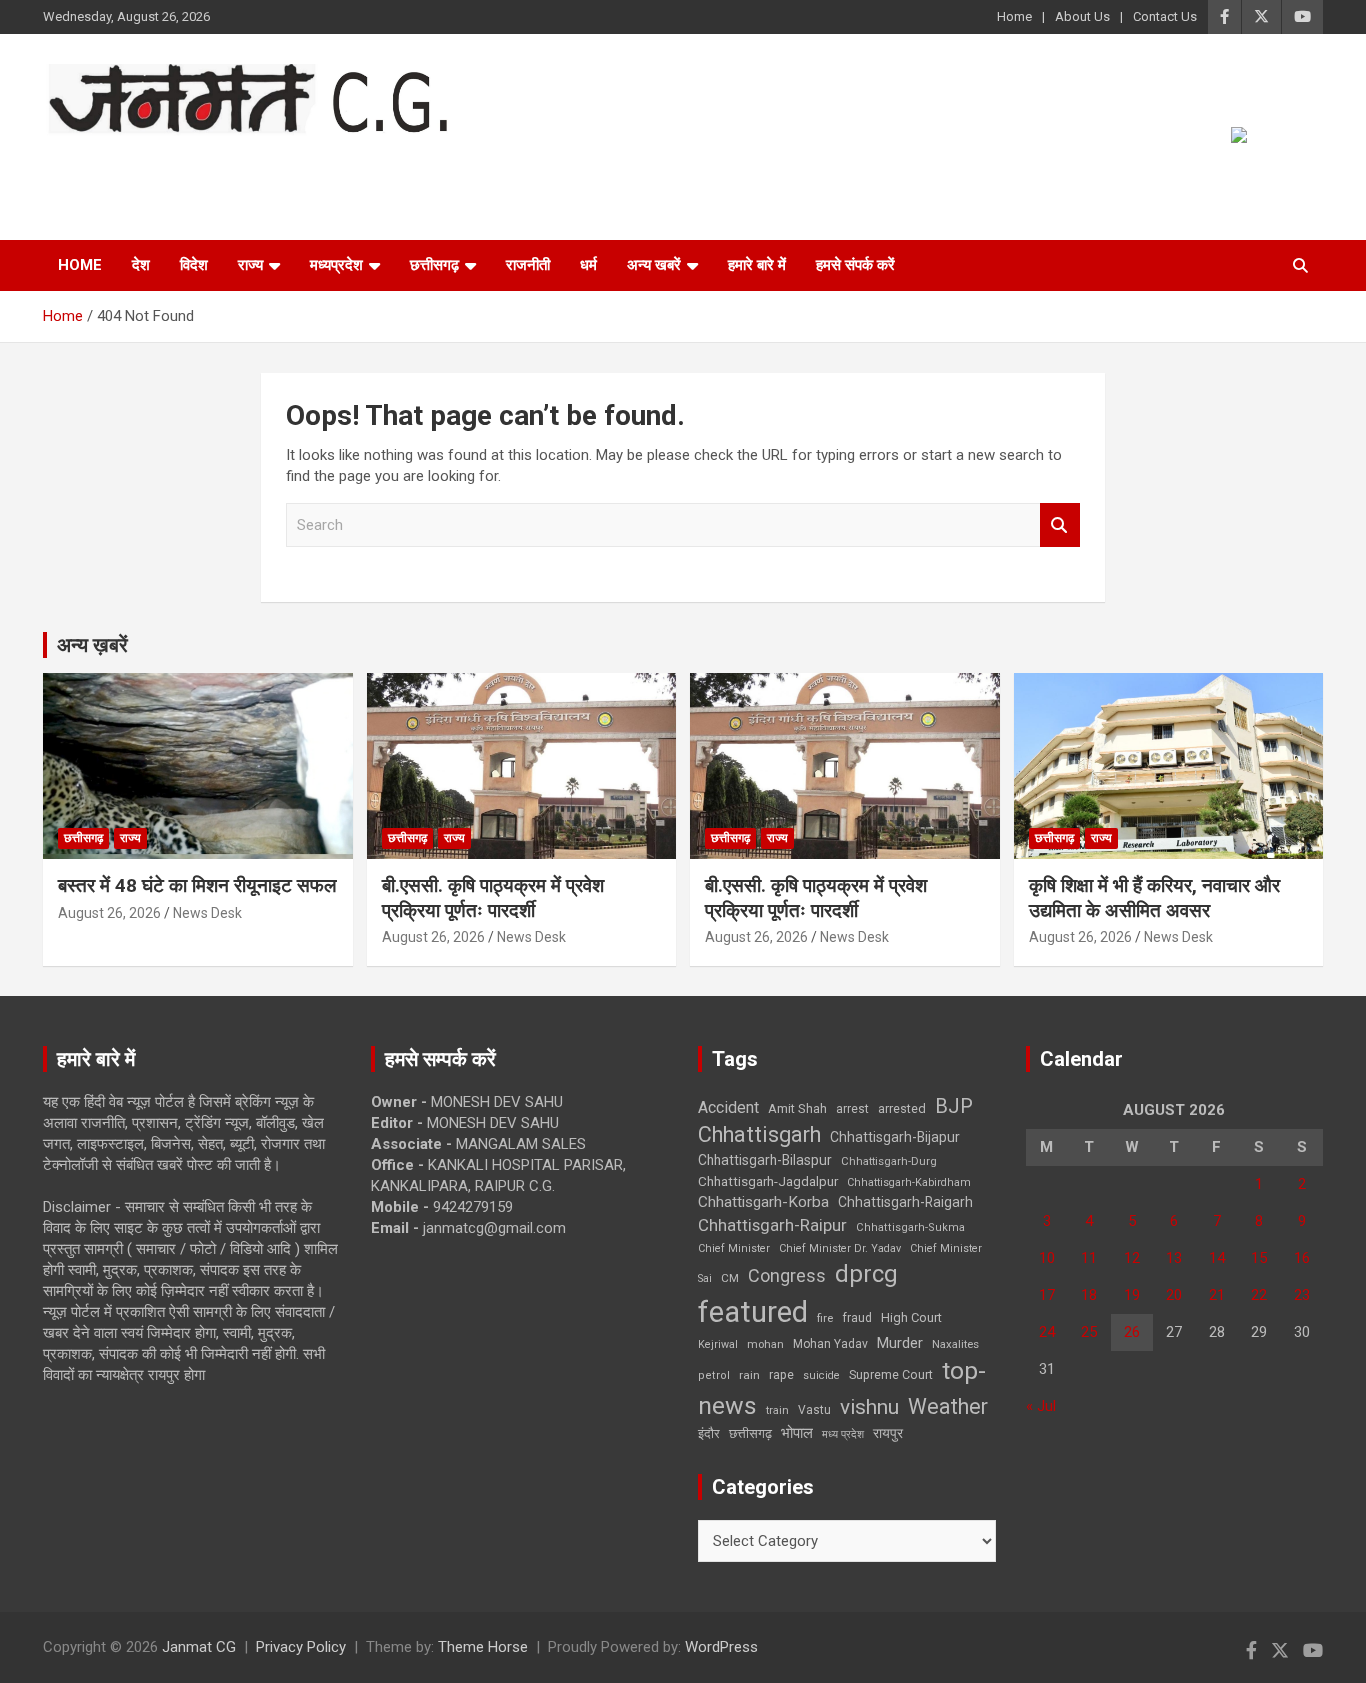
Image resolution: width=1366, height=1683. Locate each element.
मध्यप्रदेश (336, 265)
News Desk (207, 913)
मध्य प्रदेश (843, 1434)
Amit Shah (797, 1108)
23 (1302, 1295)
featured (753, 1312)
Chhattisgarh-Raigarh (905, 1202)
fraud (857, 1318)
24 (1047, 1332)
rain (749, 1375)
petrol (714, 1375)
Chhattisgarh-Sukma (910, 1227)
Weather (948, 1406)
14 (1217, 1258)
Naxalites (955, 1344)
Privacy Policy (301, 1647)
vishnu (869, 1407)
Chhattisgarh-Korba (763, 1202)
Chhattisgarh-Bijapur (895, 1137)
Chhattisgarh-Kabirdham (909, 1182)
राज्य (250, 265)
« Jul (1041, 1406)
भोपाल (797, 1433)
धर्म (588, 265)
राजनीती (528, 265)
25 (1089, 1332)
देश (141, 265)
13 (1174, 1258)
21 (1217, 1295)
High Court (911, 1317)
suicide (821, 1375)
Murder (900, 1343)
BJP (954, 1106)
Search (1060, 525)
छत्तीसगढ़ (750, 1433)
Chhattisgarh (759, 1134)
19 (1132, 1295)
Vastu (814, 1410)
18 (1089, 1295)
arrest (852, 1109)
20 (1174, 1295)
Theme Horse (483, 1647)
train (777, 1410)
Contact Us (1165, 16)
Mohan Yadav (830, 1344)
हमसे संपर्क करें (855, 265)
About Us (1082, 16)
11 (1089, 1258)
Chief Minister (734, 1248)
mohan (765, 1344)
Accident (728, 1107)
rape (781, 1374)
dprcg (866, 1274)
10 (1047, 1258)
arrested (902, 1108)
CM (730, 1278)
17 (1047, 1295)
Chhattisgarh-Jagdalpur (768, 1181)
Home (1014, 16)
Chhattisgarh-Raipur (772, 1225)
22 (1259, 1295)
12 (1132, 1258)
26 (1132, 1332)
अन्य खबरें (654, 265)
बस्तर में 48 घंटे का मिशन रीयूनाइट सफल (197, 885)
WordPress (721, 1647)
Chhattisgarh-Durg (889, 1161)
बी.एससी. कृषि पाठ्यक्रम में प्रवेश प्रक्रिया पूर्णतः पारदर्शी (493, 898)
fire (825, 1318)
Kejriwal (718, 1344)
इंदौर (709, 1433)
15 (1259, 1258)
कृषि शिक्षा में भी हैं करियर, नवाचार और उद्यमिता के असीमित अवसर (1154, 898)
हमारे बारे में (757, 265)
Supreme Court (891, 1374)
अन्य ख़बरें (92, 645)
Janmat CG (141, 162)
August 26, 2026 (109, 913)
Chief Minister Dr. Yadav (840, 1248)
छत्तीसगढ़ (434, 265)
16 (1302, 1258)
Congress (787, 1275)
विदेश (194, 265)
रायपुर (888, 1433)
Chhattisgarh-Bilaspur (765, 1160)
